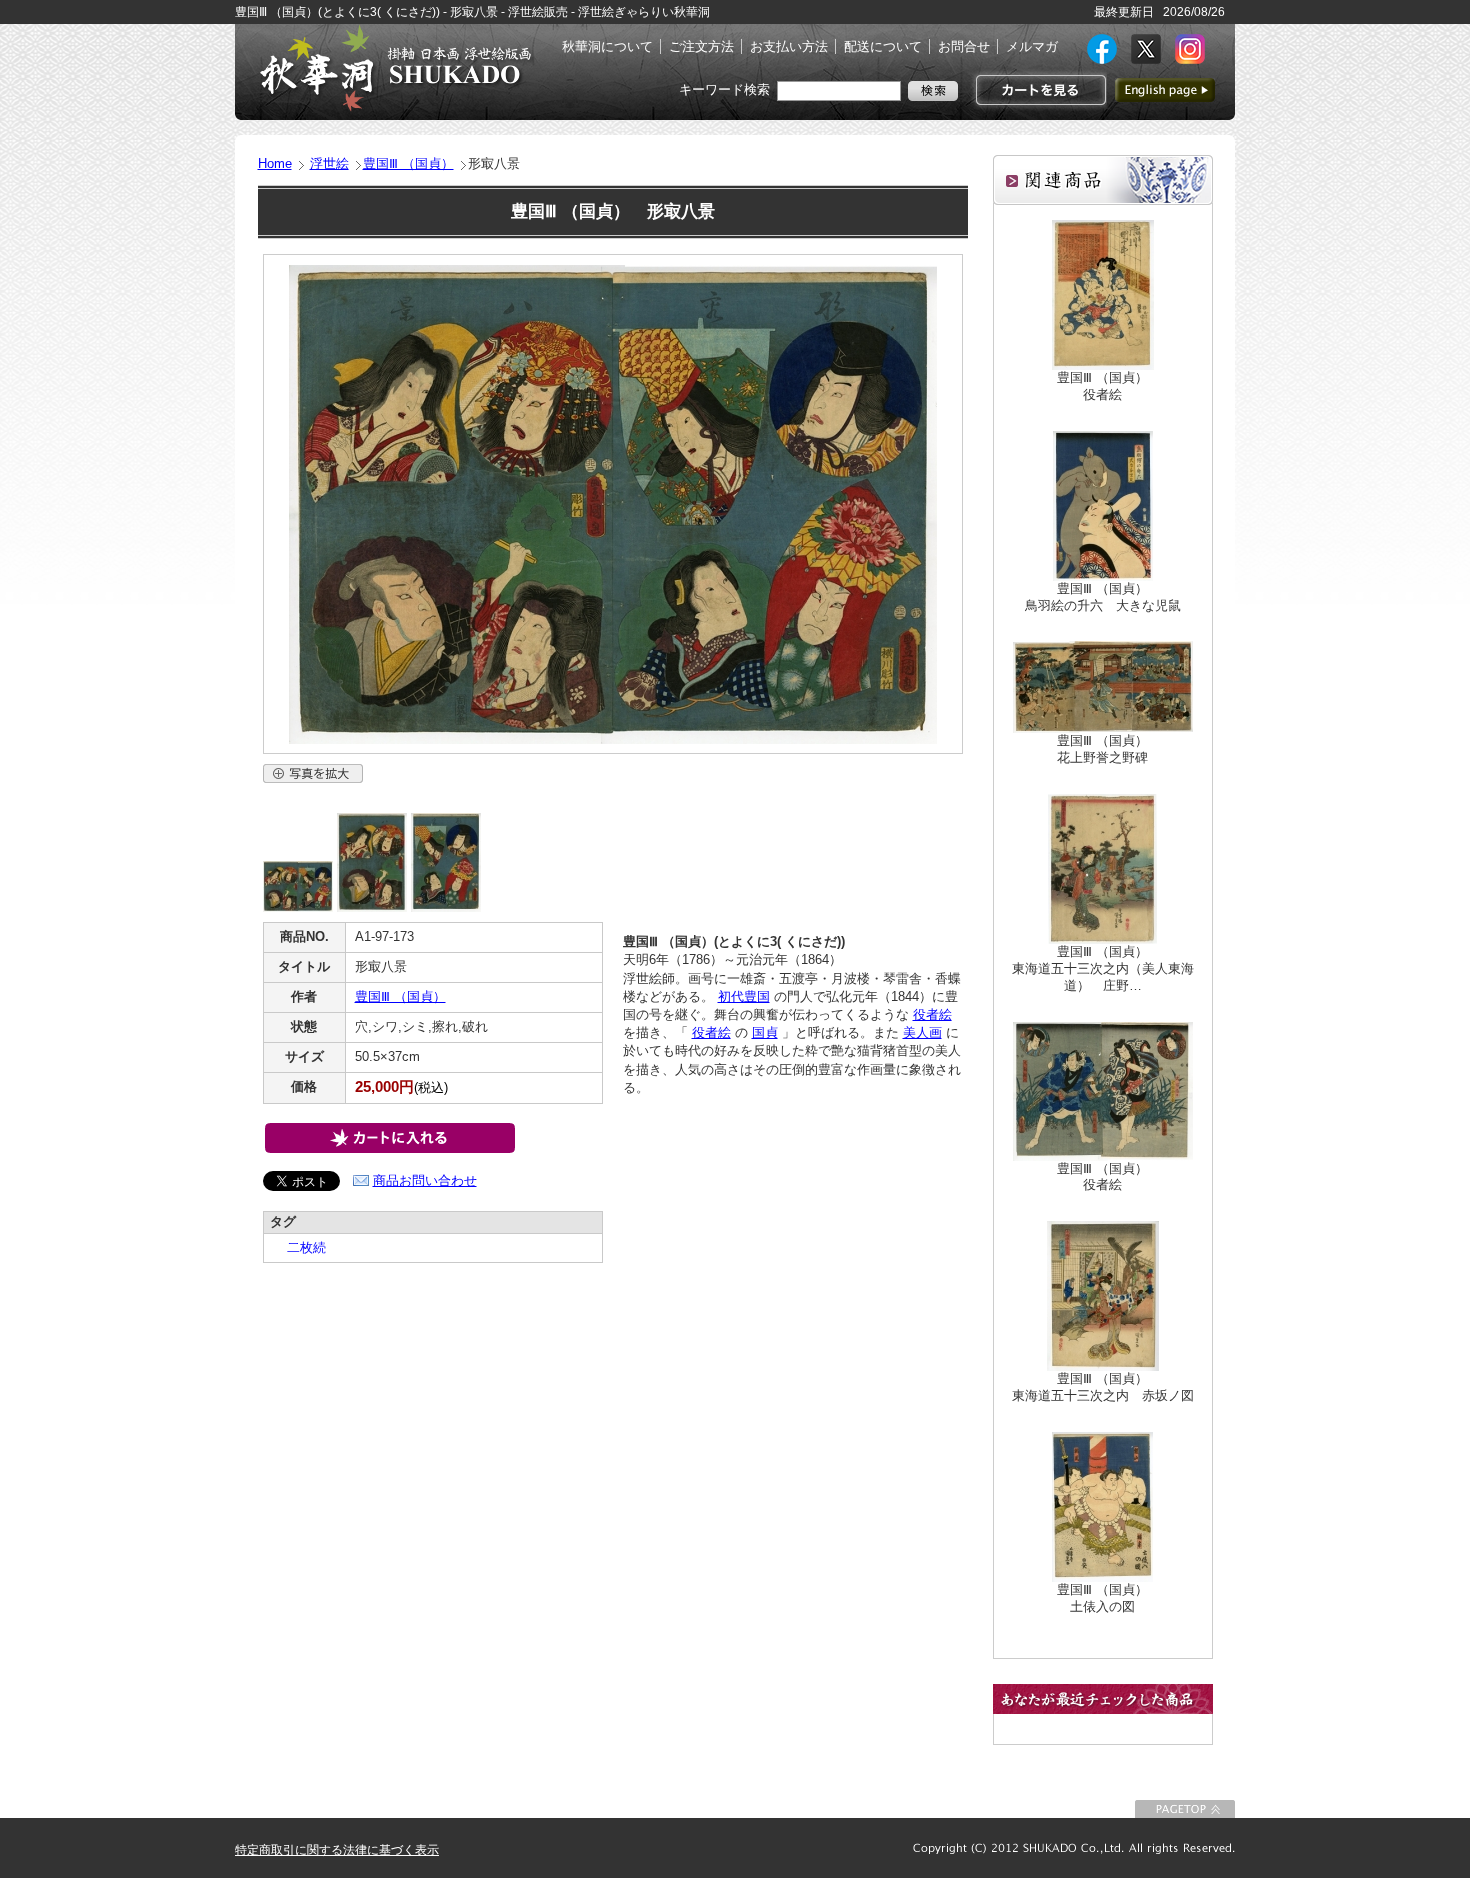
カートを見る (1038, 90)
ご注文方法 (701, 46)
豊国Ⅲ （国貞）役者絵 (1102, 386)
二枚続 (300, 1247)
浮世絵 (329, 163)
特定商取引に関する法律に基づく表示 (337, 1850)
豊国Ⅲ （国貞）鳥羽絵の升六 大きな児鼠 (1103, 597)
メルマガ (1032, 46)
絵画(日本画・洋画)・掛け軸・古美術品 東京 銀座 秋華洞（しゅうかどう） (395, 68)
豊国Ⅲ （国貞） (408, 163)
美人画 (922, 1032)
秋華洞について (607, 46)
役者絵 (932, 1014)
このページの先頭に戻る (1185, 1809)
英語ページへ (1165, 90)
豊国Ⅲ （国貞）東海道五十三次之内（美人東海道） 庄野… (1103, 968)
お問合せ (964, 46)
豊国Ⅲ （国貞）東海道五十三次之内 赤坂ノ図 (1103, 1387)
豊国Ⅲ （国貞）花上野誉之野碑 (1102, 749)
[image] (298, 907)
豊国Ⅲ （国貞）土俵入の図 (1102, 1598)
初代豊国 (744, 996)
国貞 (765, 1032)
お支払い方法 (789, 46)
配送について (883, 46)
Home (275, 163)
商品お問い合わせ (425, 1180)
